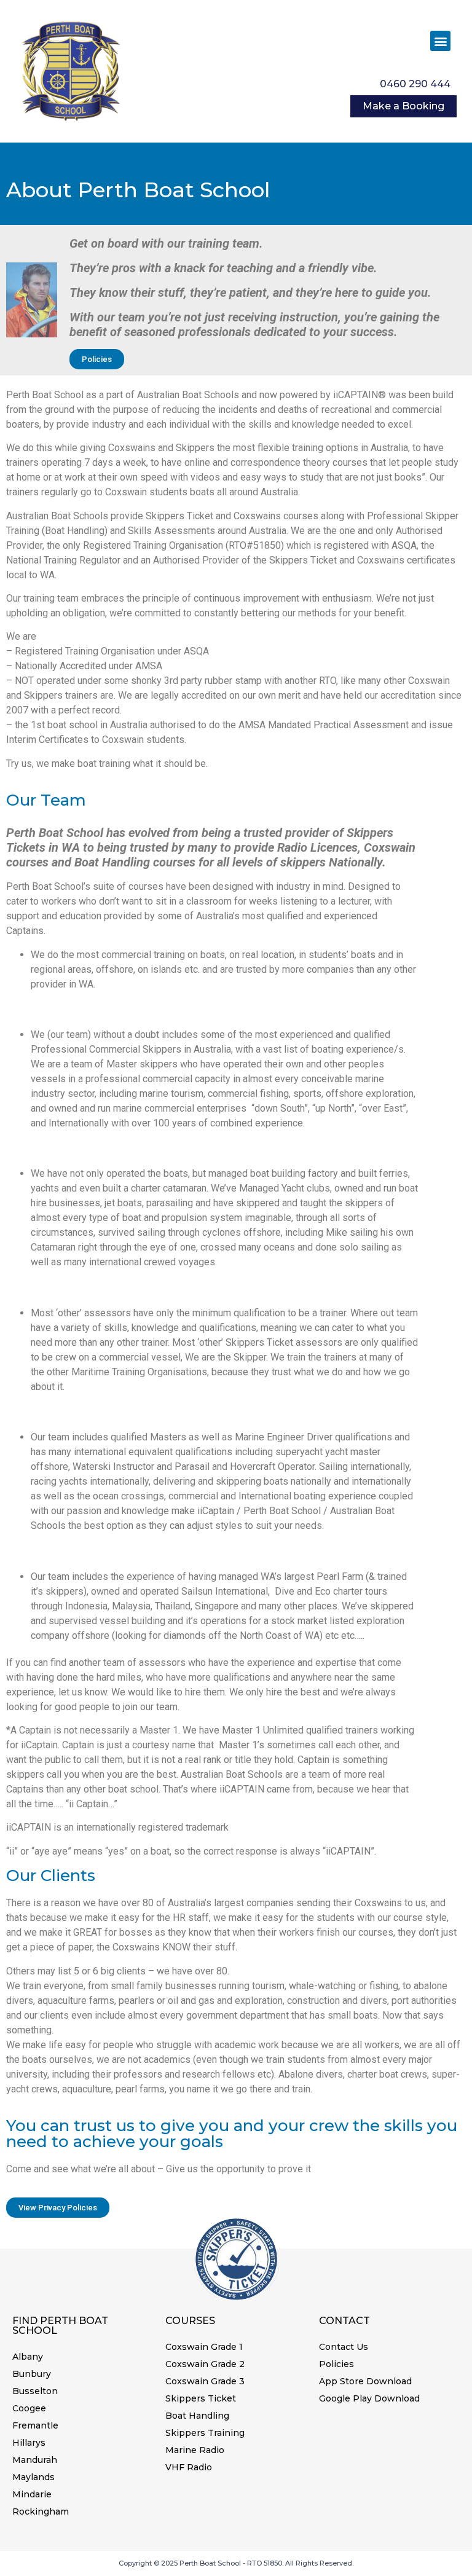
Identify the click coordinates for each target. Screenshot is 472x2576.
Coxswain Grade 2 (205, 2364)
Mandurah (35, 2460)
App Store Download (365, 2381)
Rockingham (41, 2511)
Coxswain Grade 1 (204, 2347)
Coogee (29, 2408)
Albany (28, 2357)
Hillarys (29, 2443)
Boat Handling (197, 2416)
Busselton (35, 2391)
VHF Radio (189, 2467)
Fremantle (35, 2425)
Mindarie (32, 2494)
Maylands (33, 2477)
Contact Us (344, 2347)
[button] (440, 41)
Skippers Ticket (201, 2398)
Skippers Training (205, 2433)
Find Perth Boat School (60, 2326)
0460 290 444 (415, 84)
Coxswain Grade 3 (205, 2381)
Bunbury (32, 2374)
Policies (336, 2364)
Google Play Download (369, 2398)
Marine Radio (195, 2450)
